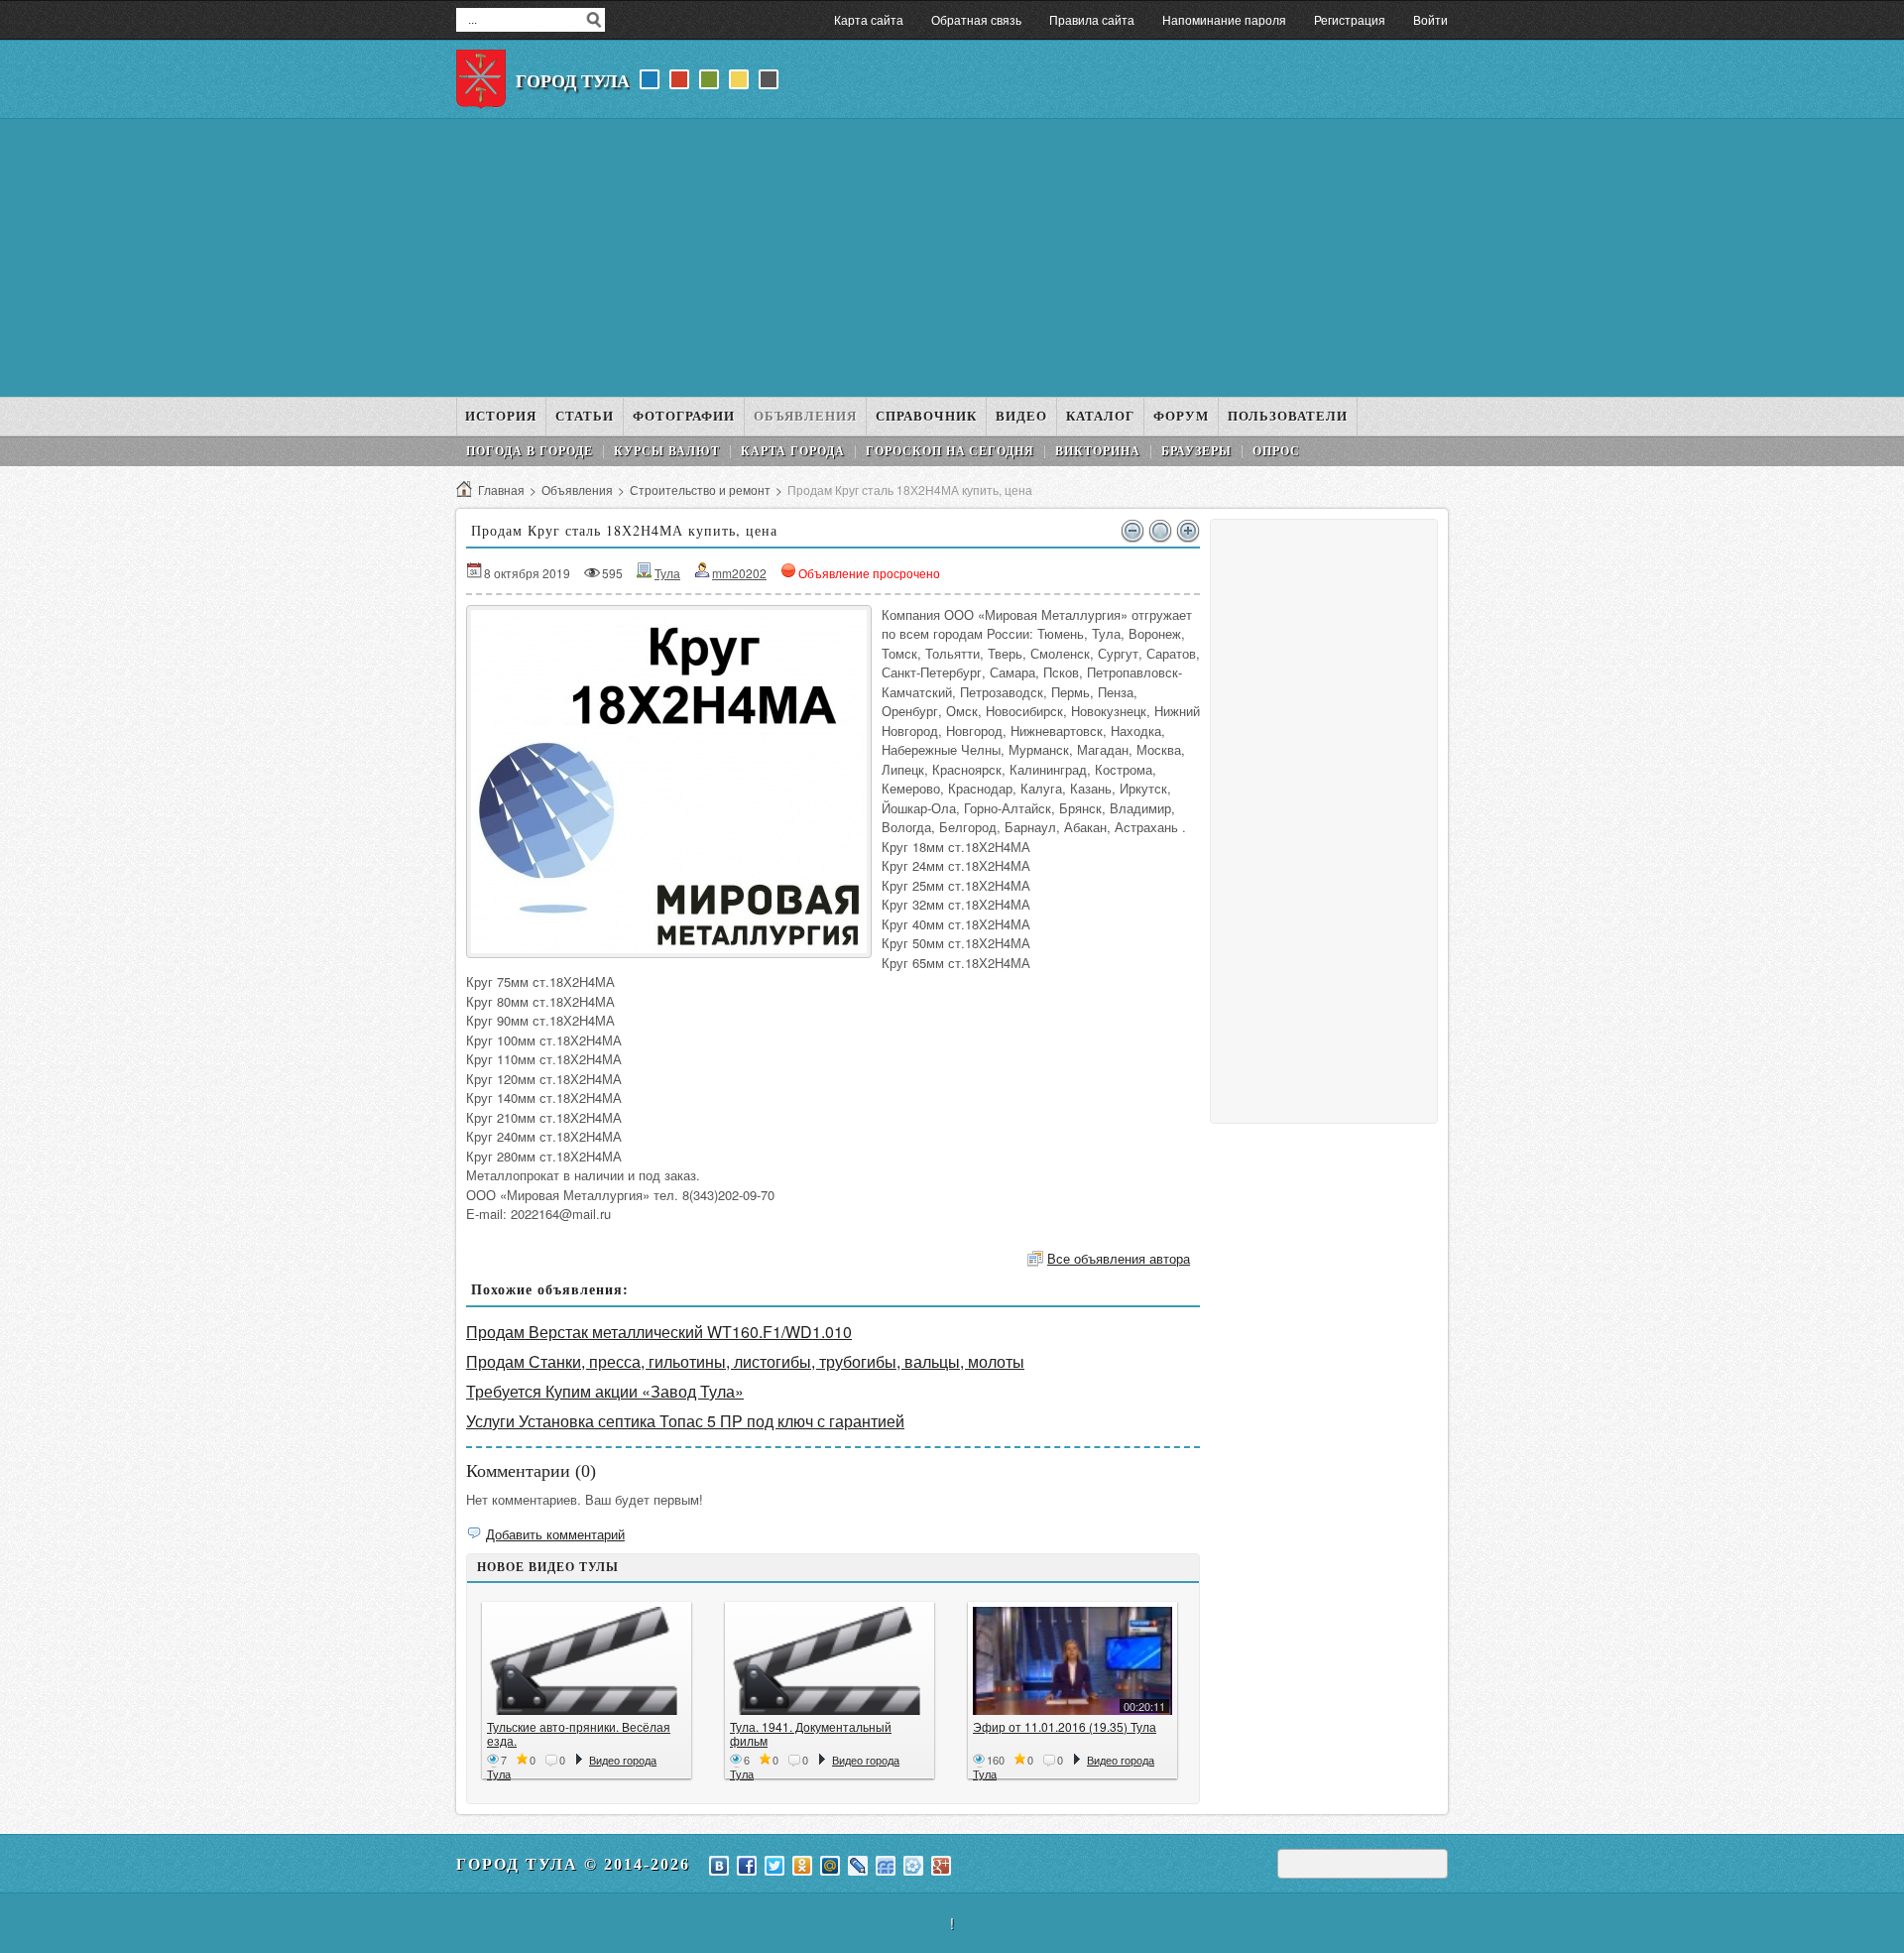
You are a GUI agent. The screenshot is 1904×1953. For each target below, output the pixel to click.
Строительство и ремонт (700, 489)
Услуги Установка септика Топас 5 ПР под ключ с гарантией (685, 1421)
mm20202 (739, 573)
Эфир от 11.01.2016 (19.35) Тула (1065, 1726)
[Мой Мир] (830, 1866)
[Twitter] (774, 1866)
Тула (667, 573)
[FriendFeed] (886, 1866)
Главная (501, 489)
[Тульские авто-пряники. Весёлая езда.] (587, 1661)
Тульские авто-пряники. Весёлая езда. (579, 1733)
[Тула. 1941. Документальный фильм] (830, 1661)
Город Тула (573, 81)
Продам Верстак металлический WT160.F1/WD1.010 (659, 1332)
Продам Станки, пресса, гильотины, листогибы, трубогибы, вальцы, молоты (745, 1361)
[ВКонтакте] (719, 1866)
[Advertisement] (952, 258)
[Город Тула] (481, 79)
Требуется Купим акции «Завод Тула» (605, 1391)
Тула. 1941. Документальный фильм (811, 1733)
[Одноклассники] (802, 1866)
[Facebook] (747, 1866)
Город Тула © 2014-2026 (573, 1864)
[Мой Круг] (913, 1866)
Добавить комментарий (555, 1534)
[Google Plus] (941, 1866)
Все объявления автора (1119, 1258)
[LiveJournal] (858, 1866)
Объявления (577, 489)
